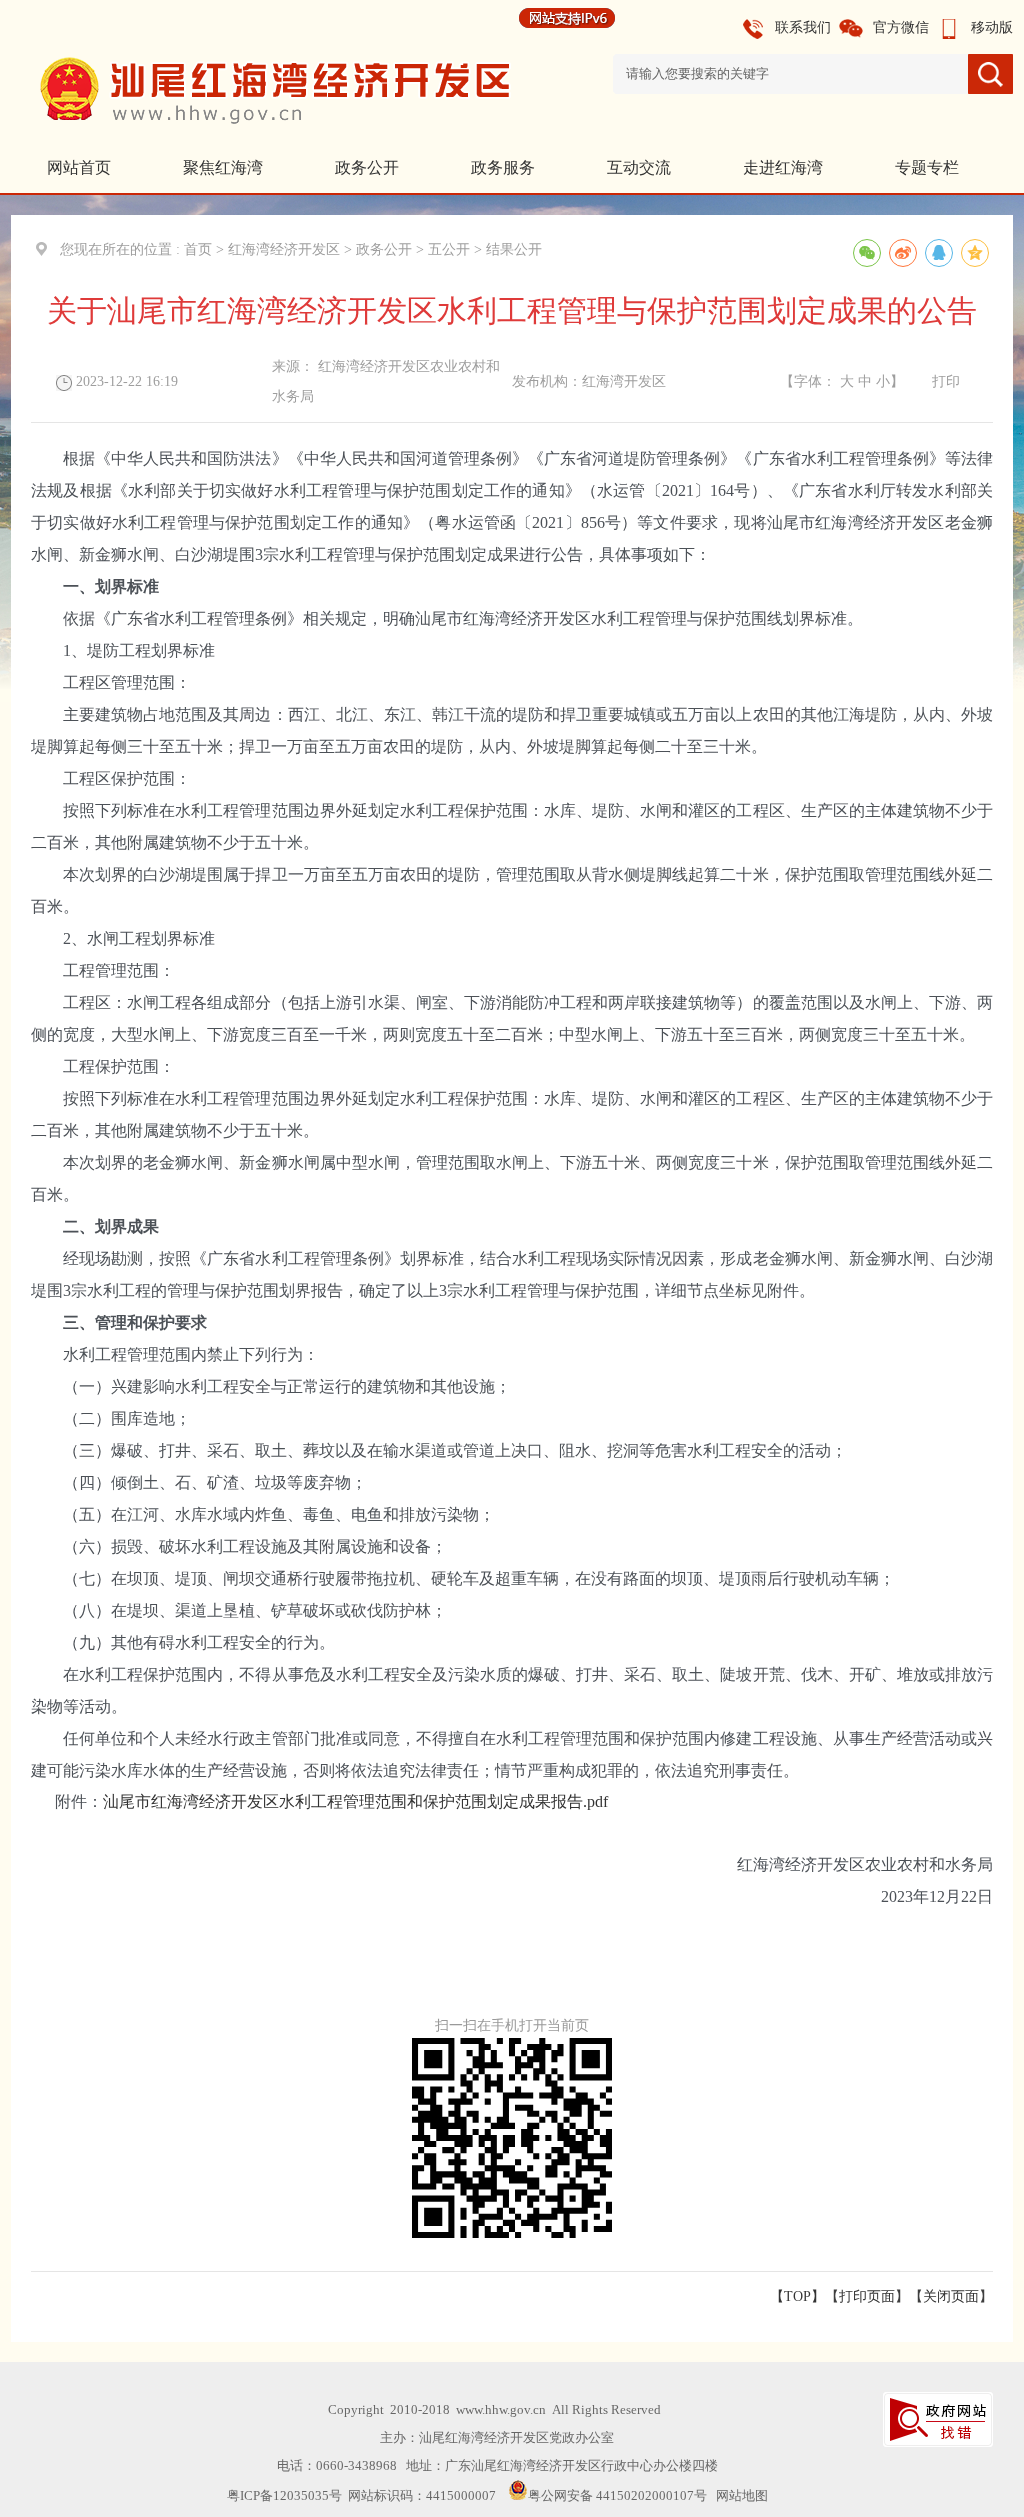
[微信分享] (867, 253)
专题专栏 (927, 167)
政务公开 (367, 167)
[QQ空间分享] (975, 253)
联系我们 (803, 27)
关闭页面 (951, 2296)
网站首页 (79, 167)
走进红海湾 (783, 167)
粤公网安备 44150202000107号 (617, 2495)
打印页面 (867, 2296)
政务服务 (503, 167)
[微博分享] (903, 253)
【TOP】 (797, 2296)
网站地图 (742, 2495)
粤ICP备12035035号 (284, 2495)
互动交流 (639, 167)
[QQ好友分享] (939, 253)
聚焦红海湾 (223, 167)
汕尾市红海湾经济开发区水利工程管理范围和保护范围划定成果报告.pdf (355, 1801)
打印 (946, 381)
